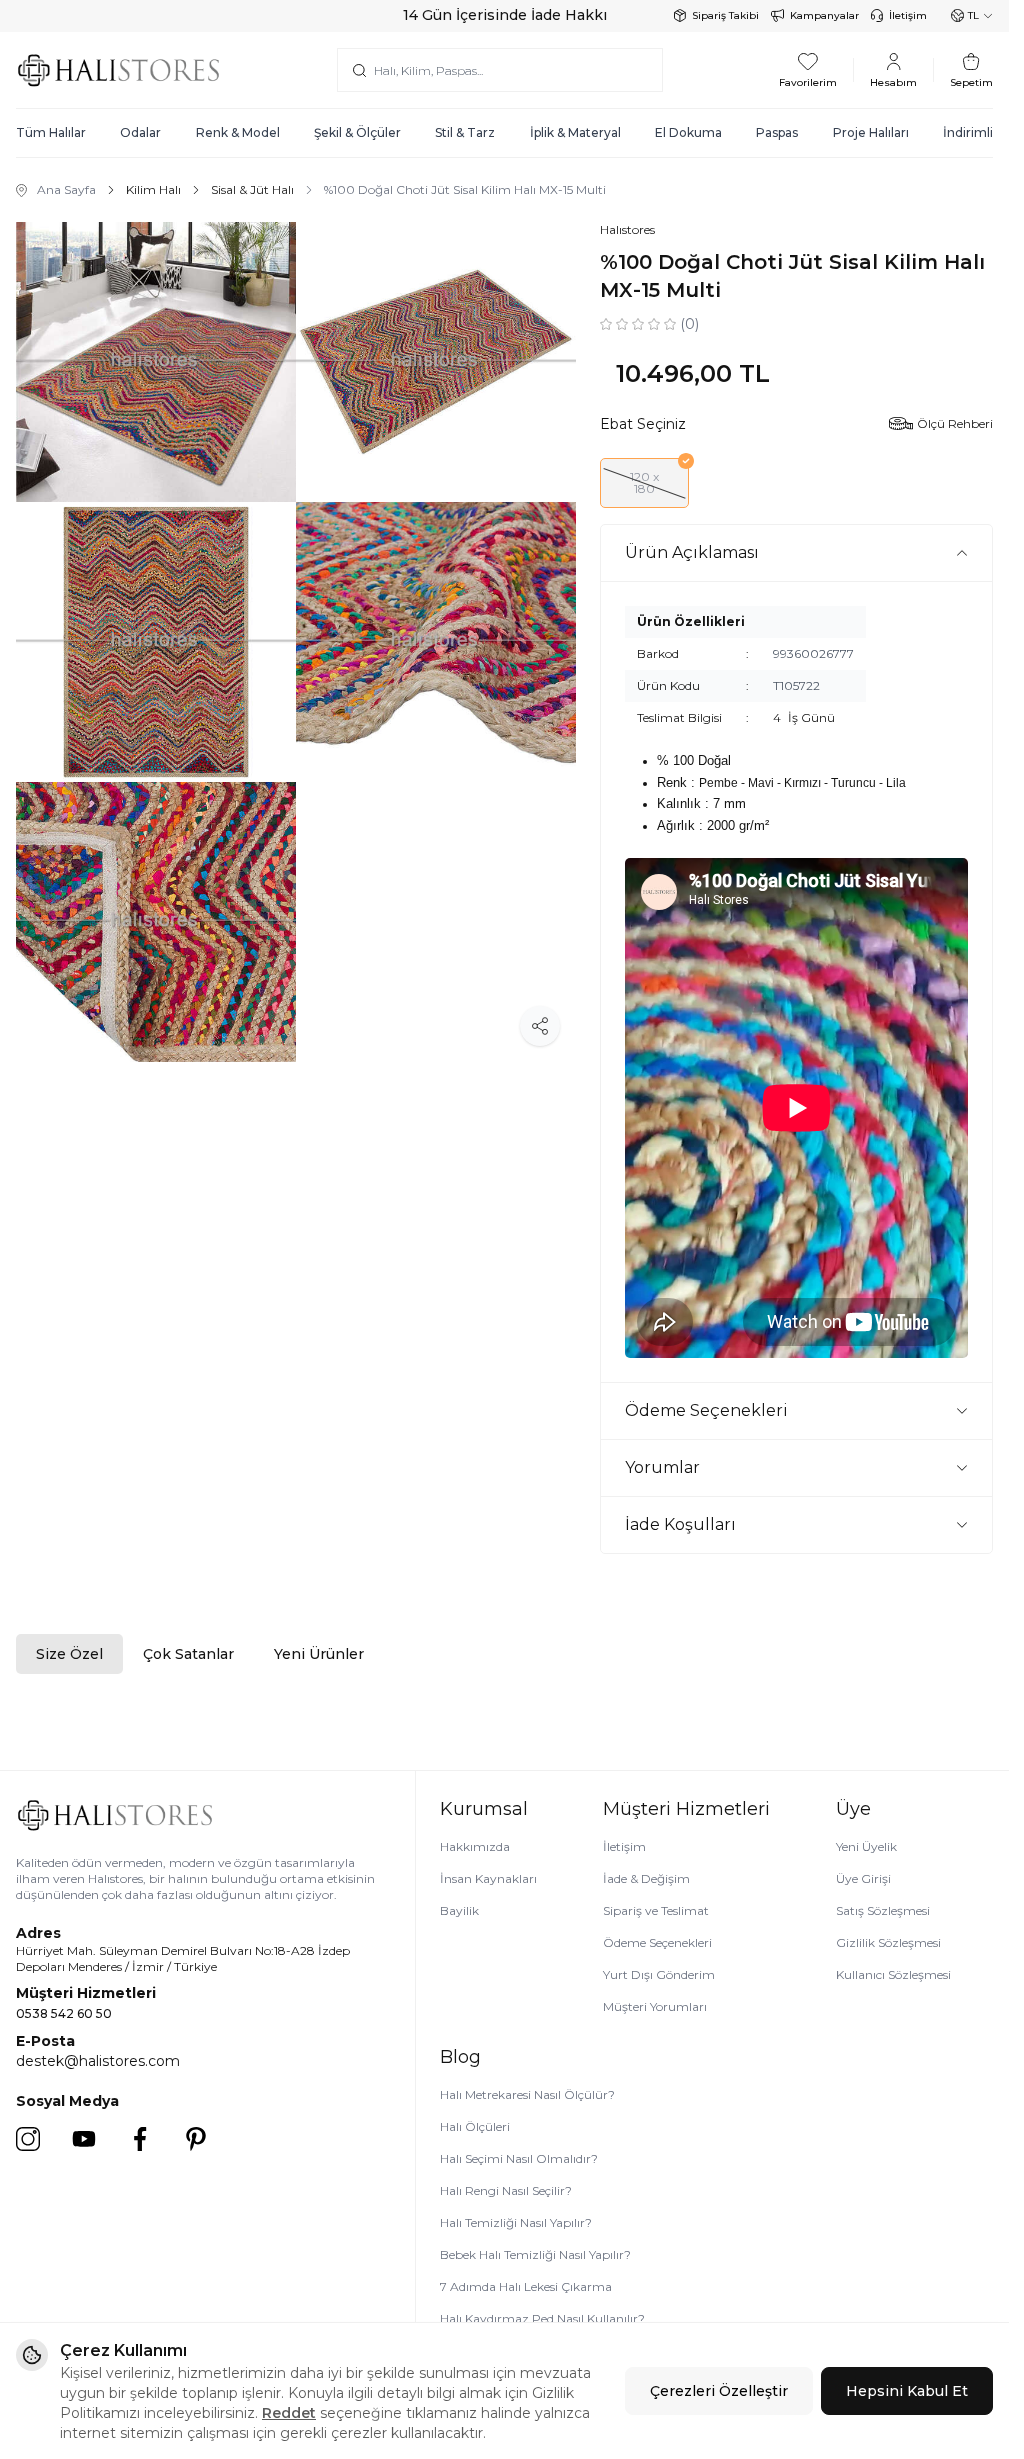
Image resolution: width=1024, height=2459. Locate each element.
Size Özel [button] (69, 1654)
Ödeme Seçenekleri (657, 1942)
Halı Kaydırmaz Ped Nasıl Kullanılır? (542, 2318)
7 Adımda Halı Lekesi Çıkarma (526, 2286)
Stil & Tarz (465, 132)
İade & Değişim (646, 1878)
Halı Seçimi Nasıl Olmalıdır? (519, 2158)
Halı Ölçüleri (475, 2126)
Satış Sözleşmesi (883, 1910)
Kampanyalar (824, 15)
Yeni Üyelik (866, 1846)
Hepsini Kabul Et (907, 2391)
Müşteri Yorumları (655, 2006)
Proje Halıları (871, 132)
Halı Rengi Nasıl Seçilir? (506, 2190)
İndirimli (968, 132)
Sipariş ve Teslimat (656, 1910)
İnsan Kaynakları (488, 1878)
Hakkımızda (475, 1846)
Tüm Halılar (51, 132)
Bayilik (459, 1910)
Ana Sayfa (66, 189)
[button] (644, 483)
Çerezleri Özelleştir (719, 2391)
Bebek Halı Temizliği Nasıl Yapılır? (535, 2254)
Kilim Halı (153, 189)
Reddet (289, 2413)
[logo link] (118, 69)
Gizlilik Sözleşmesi (888, 1942)
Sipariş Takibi (725, 15)
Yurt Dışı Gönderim (659, 1974)
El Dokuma (688, 132)
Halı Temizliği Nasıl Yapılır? (516, 2222)
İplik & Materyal (575, 132)
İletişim (908, 15)
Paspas (777, 132)
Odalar (140, 132)
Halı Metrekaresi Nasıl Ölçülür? (527, 2094)
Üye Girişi (863, 1878)
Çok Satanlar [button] (188, 1654)
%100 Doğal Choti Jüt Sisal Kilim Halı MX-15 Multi (465, 189)
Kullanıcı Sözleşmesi (893, 1974)
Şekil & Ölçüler (357, 132)
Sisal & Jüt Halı (252, 189)
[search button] (359, 70)
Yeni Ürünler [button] (319, 1654)
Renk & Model (238, 132)
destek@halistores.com (98, 2061)
